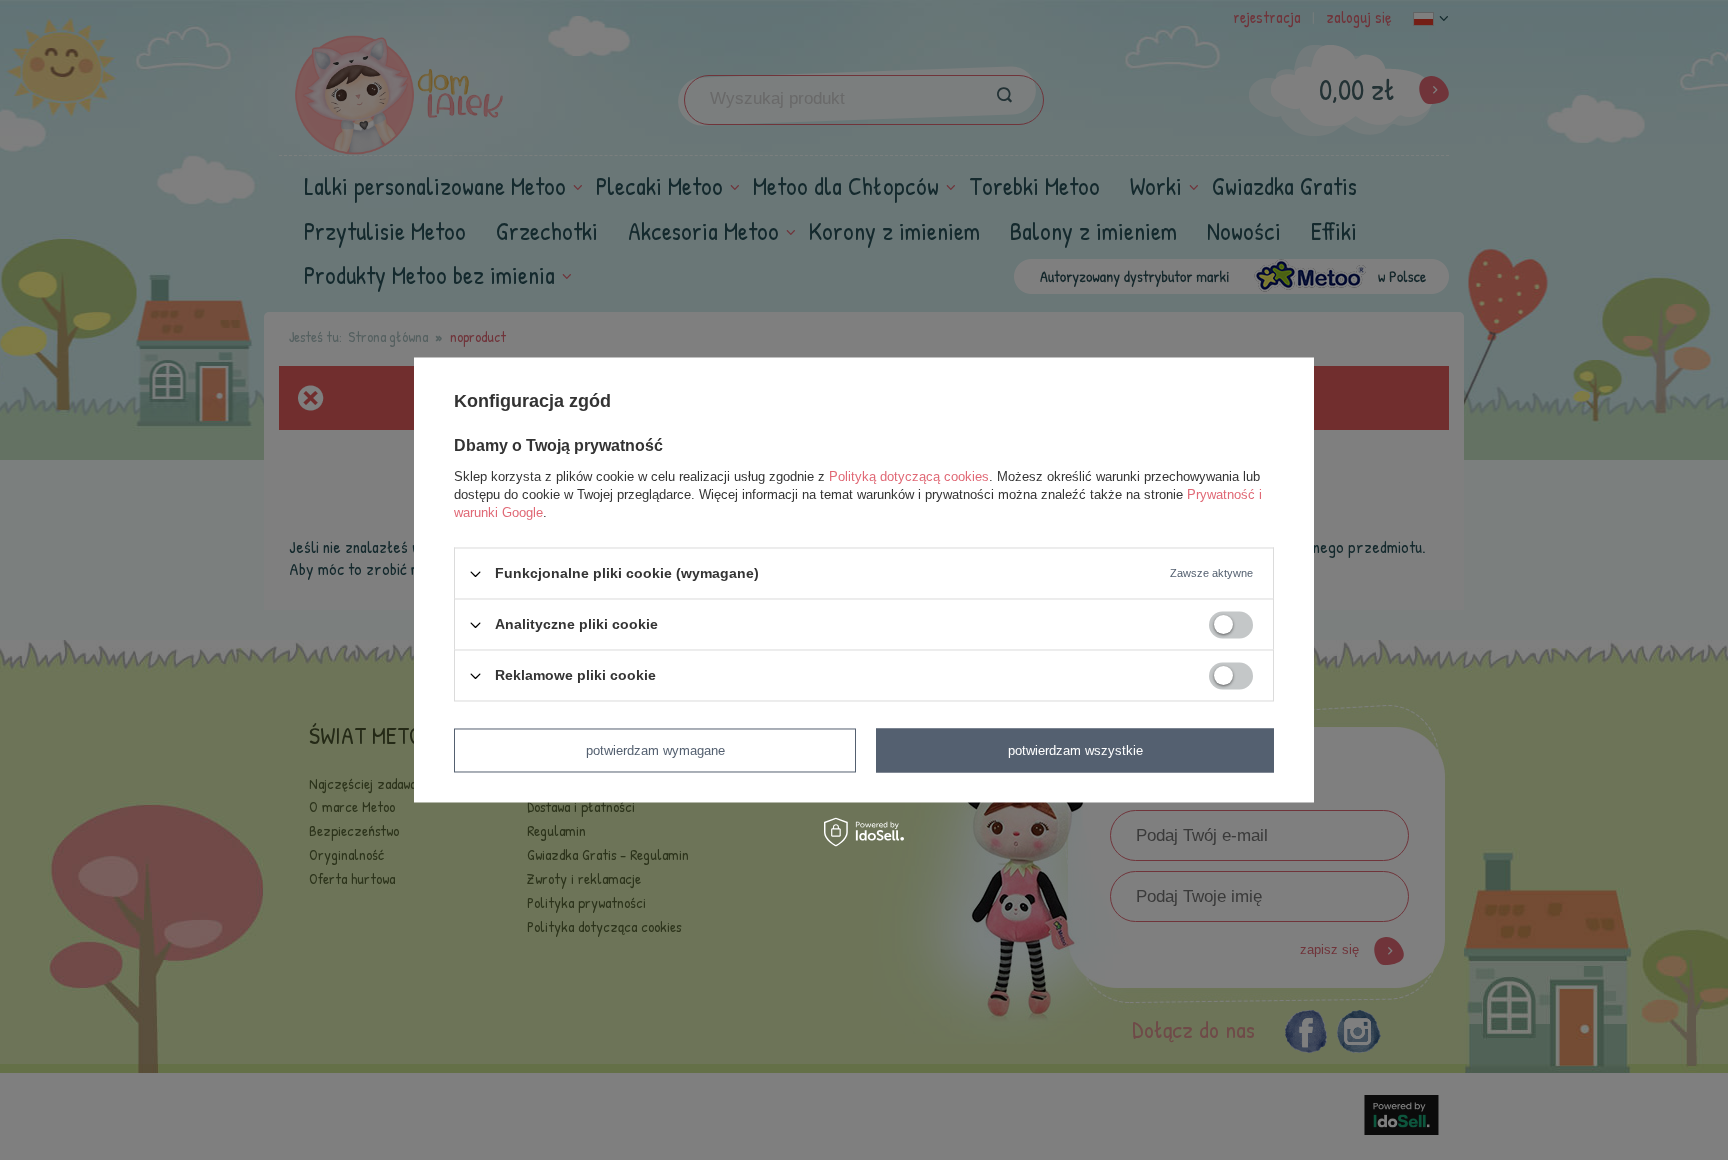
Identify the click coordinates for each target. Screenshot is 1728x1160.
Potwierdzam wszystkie (1075, 750)
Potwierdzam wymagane (655, 750)
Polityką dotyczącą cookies (909, 476)
